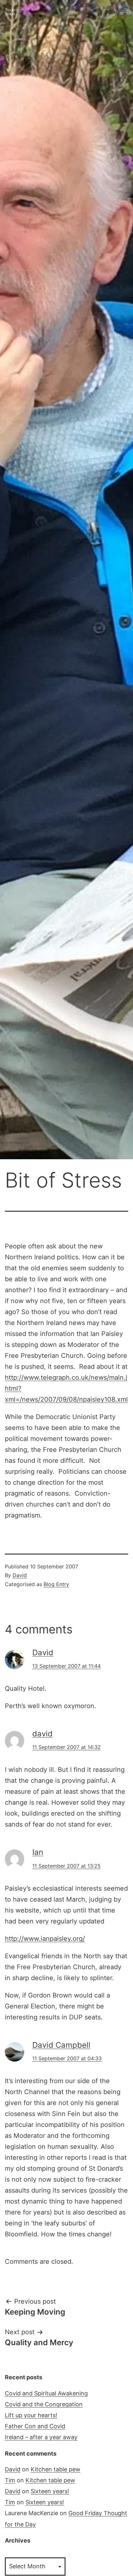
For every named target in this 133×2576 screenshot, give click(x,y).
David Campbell (61, 2045)
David (20, 1575)
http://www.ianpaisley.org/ (45, 1939)
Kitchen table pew (56, 2469)
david (42, 1734)
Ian (38, 1852)
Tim (10, 2480)
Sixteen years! (50, 2491)
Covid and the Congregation (44, 2404)
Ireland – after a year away (41, 2437)
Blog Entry (56, 1584)
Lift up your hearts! (31, 2415)
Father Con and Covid (35, 2426)
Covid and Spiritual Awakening (46, 2393)
